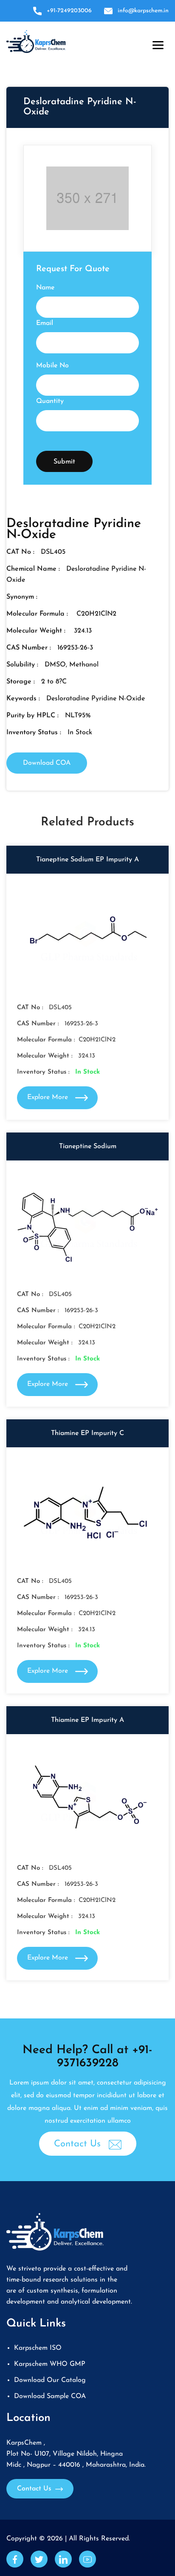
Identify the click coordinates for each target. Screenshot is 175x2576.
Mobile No (52, 366)
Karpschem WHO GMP (50, 2364)
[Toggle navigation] (156, 43)
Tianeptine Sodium (88, 1146)
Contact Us (79, 2144)
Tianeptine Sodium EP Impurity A (87, 860)
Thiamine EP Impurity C (87, 1433)
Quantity (50, 401)
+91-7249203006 (69, 11)
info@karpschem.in (143, 11)
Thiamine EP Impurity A (87, 1720)
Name (45, 288)
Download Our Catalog (50, 2380)
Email (45, 323)
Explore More (49, 1097)
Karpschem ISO (38, 2348)
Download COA (47, 763)
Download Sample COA (50, 2396)
